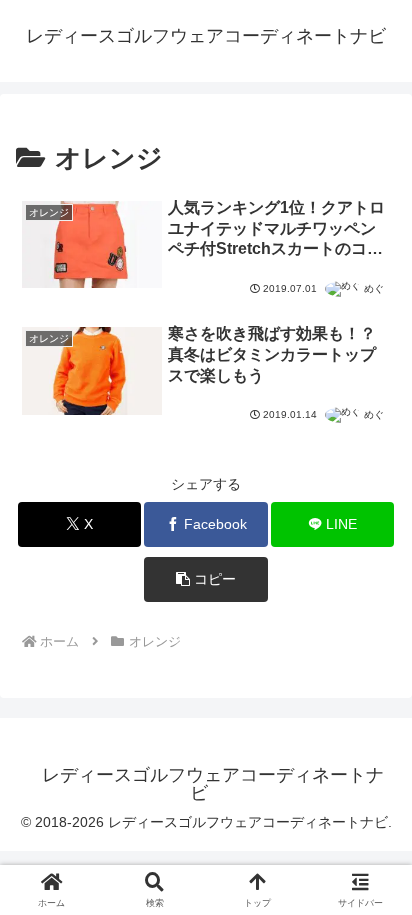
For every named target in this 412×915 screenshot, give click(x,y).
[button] (206, 579)
